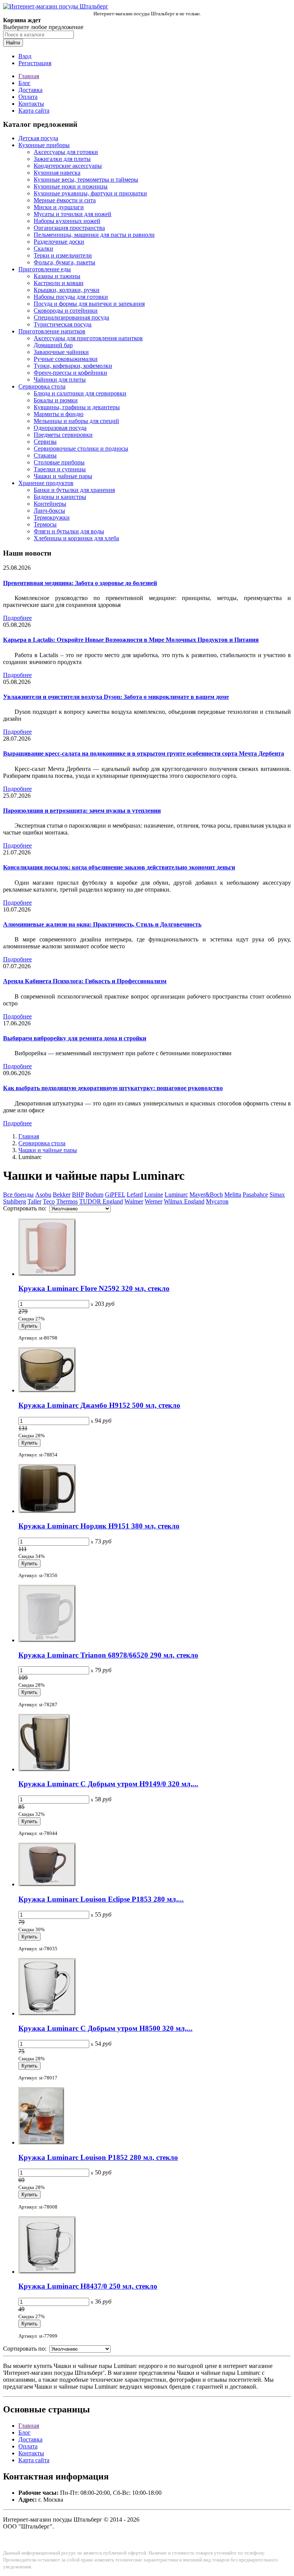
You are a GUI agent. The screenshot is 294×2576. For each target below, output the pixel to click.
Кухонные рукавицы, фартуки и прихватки (90, 193)
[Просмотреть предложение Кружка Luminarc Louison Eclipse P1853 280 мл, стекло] (47, 1884)
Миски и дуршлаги (59, 207)
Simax (277, 1195)
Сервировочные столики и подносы (81, 448)
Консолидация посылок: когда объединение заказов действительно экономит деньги (119, 867)
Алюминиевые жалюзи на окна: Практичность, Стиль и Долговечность (102, 924)
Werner (154, 1201)
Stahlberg (15, 1201)
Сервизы (45, 442)
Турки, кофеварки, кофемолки (73, 366)
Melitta (233, 1195)
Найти (13, 43)
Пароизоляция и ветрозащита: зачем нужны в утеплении (82, 811)
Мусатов (217, 1201)
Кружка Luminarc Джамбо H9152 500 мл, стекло (99, 1405)
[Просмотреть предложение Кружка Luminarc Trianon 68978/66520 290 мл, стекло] (47, 1640)
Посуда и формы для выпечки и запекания (89, 304)
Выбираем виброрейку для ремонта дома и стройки (75, 1038)
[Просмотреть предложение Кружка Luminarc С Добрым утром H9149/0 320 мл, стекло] (44, 1769)
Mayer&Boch (206, 1195)
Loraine (154, 1195)
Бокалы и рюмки (56, 400)
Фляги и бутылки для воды (69, 531)
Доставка (30, 90)
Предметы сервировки (63, 435)
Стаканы (45, 455)
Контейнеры (50, 504)
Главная (29, 76)
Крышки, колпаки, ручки (67, 290)
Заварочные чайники (61, 352)
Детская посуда (38, 138)
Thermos (67, 1201)
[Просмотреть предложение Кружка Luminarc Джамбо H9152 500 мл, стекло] (47, 1390)
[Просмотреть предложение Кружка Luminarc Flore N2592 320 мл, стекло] (47, 1274)
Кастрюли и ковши (59, 283)
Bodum (94, 1195)
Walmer (134, 1201)
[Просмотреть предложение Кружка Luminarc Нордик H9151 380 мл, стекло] (47, 1511)
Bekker (62, 1195)
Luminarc (176, 1195)
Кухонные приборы (44, 145)
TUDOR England (101, 1201)
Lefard (135, 1195)
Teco (49, 1201)
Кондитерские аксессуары (68, 166)
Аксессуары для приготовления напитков (88, 338)
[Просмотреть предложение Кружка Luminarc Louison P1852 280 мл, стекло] (41, 2142)
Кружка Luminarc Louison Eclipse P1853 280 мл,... (101, 1899)
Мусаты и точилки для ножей (73, 214)
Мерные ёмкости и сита (65, 200)
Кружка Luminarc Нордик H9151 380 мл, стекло (99, 1526)
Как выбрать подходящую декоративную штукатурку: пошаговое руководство (113, 1088)
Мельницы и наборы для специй (76, 421)
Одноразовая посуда (60, 428)
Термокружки (52, 517)
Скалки (43, 248)
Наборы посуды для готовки (71, 297)
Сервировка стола (42, 386)
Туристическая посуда (63, 324)
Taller (34, 1201)
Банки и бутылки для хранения (74, 490)
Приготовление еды (45, 269)
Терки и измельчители (63, 255)
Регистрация (35, 63)
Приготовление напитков (52, 331)
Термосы (45, 524)
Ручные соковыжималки (66, 359)
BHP (78, 1195)
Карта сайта (34, 111)
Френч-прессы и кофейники (70, 373)
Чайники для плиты (60, 380)
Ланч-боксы (49, 511)
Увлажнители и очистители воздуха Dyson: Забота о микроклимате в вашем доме (116, 697)
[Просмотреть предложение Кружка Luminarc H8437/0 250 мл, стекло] (47, 2272)
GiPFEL (115, 1195)
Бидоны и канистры (60, 497)
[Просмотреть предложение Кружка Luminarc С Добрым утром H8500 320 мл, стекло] (47, 2013)
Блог (24, 83)
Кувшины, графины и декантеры (77, 407)
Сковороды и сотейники (66, 311)
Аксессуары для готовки (66, 152)
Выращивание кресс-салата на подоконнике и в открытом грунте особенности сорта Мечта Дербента (144, 753)
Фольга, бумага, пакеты (65, 262)
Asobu (43, 1195)
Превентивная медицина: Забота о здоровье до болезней (80, 583)
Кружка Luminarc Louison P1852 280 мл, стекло (98, 2157)
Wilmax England (184, 1201)
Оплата (28, 97)
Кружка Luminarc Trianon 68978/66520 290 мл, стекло (108, 1655)
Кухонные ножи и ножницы (71, 186)
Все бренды (18, 1195)
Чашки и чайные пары (63, 476)
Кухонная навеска (57, 173)
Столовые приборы (59, 462)
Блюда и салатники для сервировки (80, 393)
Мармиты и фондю (59, 414)
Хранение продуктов (46, 483)
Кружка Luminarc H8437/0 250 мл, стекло (88, 2286)
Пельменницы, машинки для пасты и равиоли (94, 235)
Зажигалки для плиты (62, 159)
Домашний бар (53, 345)
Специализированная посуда (71, 317)
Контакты (31, 104)
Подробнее (17, 618)
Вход (25, 56)
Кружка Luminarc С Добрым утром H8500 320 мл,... (105, 2028)
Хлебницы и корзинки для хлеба (76, 538)
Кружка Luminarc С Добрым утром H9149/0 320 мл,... (108, 1784)
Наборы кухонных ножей (67, 221)
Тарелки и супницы (60, 469)
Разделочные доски (59, 242)
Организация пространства (69, 228)
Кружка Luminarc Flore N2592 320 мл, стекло (94, 1288)
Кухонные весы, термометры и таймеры (86, 180)
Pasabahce (255, 1195)
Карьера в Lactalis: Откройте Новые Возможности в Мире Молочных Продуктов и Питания (131, 640)
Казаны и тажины (57, 276)
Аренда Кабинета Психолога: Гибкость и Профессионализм (85, 981)
